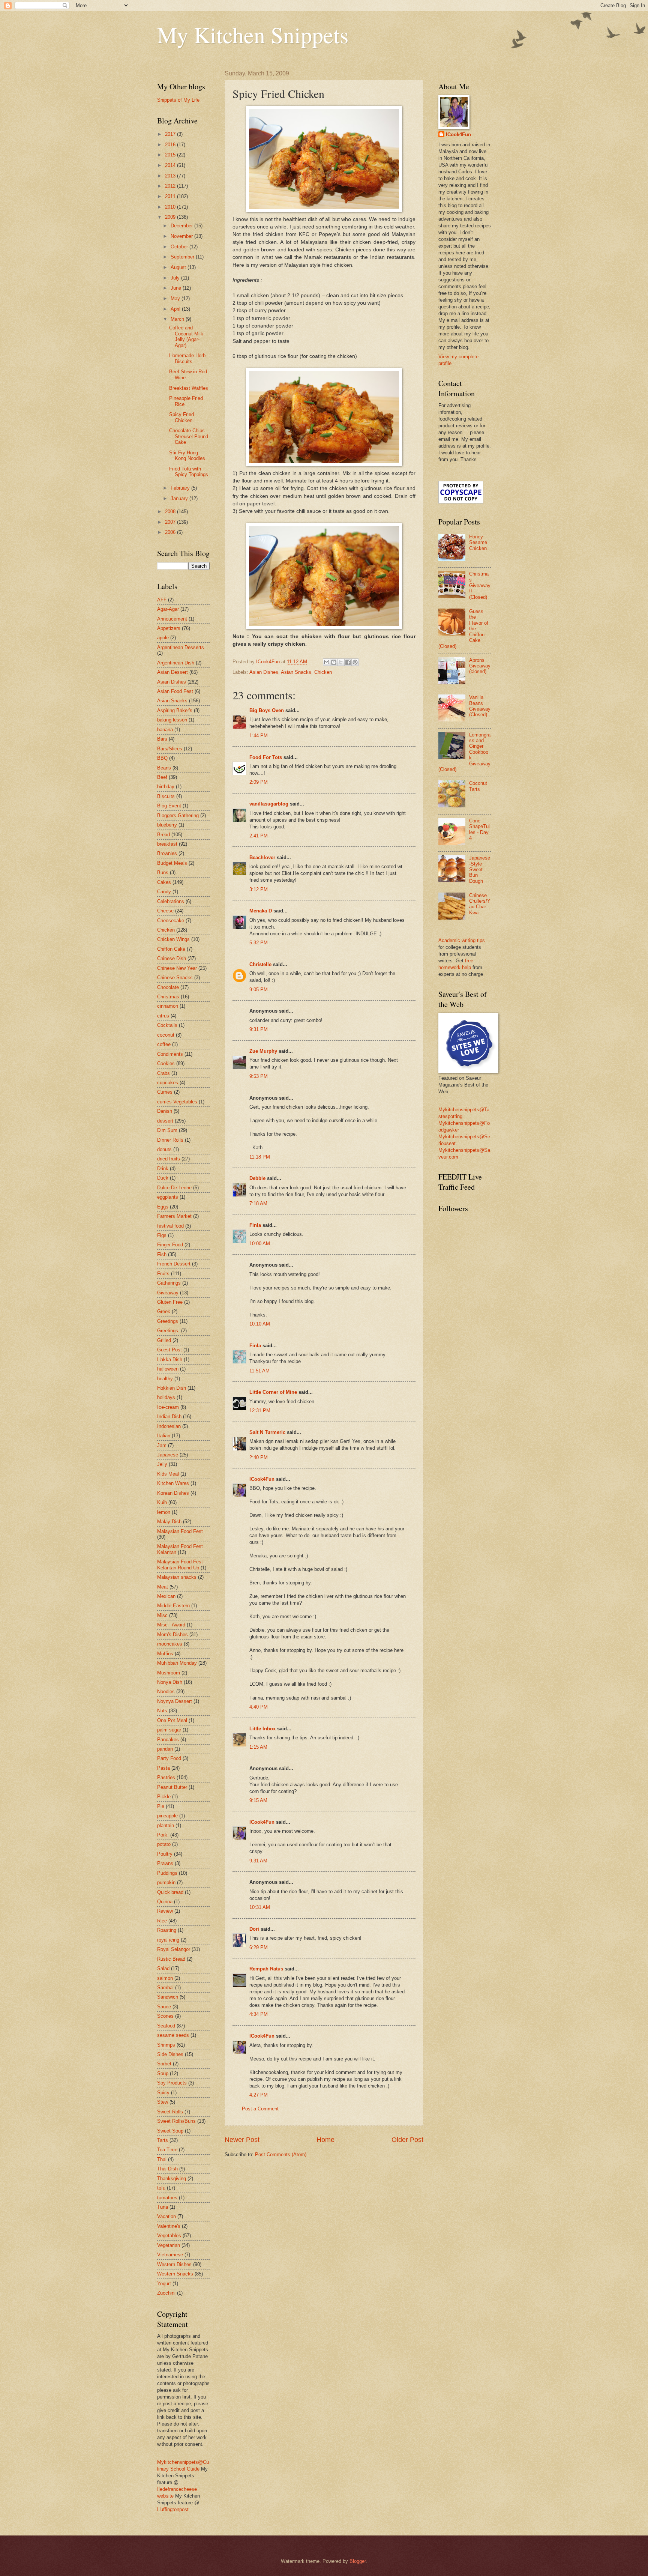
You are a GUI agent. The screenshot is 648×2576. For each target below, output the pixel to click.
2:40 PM (259, 1457)
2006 (171, 532)
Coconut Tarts (478, 786)
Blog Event (169, 806)
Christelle (260, 964)
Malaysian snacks (177, 1577)
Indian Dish (169, 1416)
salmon (165, 1978)
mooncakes (170, 1644)
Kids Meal (168, 1474)
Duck (163, 1178)
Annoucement (172, 619)
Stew (163, 2102)
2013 (171, 176)
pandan (165, 1749)
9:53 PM (259, 1076)
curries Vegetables (177, 1102)
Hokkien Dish (172, 1388)
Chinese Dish (172, 958)
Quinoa (165, 1902)
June (177, 288)
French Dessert (174, 1264)
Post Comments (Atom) (281, 2154)
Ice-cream (168, 1407)
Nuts (162, 1711)
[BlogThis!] (334, 662)
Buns (163, 872)
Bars (162, 739)
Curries (165, 1092)
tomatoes (167, 2198)
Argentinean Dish (176, 663)
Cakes (164, 882)
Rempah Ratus (266, 1969)
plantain (166, 1825)
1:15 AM (258, 1747)
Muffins (165, 1654)
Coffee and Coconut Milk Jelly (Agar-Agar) (186, 336)
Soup (163, 2073)
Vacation (166, 2216)
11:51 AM (259, 1371)
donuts (164, 1149)
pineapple (167, 1816)
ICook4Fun (262, 1479)
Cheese (165, 911)
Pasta (163, 1768)
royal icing (168, 1940)
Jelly (162, 1464)
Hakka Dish (170, 1359)
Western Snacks (175, 2274)
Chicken (323, 672)
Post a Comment (260, 2109)
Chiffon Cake (171, 949)
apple (163, 638)
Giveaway (168, 1293)
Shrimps (166, 2045)
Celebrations (171, 901)
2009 (171, 217)
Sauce (164, 2007)
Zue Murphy (263, 1051)
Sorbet (164, 2064)
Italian (164, 1436)
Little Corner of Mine (273, 1392)
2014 (171, 165)
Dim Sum (167, 1130)
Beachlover (262, 857)
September (183, 257)
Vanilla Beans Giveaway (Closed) (480, 706)
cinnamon (168, 1006)
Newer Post (242, 2140)
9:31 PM (259, 1029)
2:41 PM (259, 836)
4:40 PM (259, 1707)
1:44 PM (259, 736)
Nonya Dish (170, 1682)
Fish (162, 1254)
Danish (165, 1111)
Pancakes (168, 1740)
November (182, 236)
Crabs (163, 1073)
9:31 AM (258, 1861)
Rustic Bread (171, 1959)
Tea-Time (167, 2150)
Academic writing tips (462, 940)
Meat (163, 1587)
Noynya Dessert (175, 1701)
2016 (171, 145)
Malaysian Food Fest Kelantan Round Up (180, 1565)
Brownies (167, 853)
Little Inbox (262, 1729)
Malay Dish (169, 1522)
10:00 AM (260, 1244)
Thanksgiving (172, 2178)
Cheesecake (171, 921)
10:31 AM (260, 1907)
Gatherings (169, 1283)
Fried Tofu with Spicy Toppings (189, 472)
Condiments (170, 1054)
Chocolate (168, 987)
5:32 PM (259, 943)
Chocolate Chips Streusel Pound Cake (189, 436)
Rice (162, 1921)
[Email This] (327, 662)
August (179, 267)
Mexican (166, 1596)
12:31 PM (260, 1410)
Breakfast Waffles (189, 388)
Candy (164, 892)
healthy (165, 1379)
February (181, 488)
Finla (255, 1225)
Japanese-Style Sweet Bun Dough (480, 869)
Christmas (168, 997)
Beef (162, 777)
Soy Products (172, 2083)
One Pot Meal (172, 1720)
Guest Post (169, 1350)
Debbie (257, 1178)
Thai (162, 2159)
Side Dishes (170, 2054)
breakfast (167, 844)
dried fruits (169, 1159)
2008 (171, 512)
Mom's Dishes (172, 1634)
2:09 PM (259, 782)
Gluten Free (170, 1302)
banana (165, 730)
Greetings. (168, 1331)
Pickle (164, 1797)
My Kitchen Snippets (253, 35)
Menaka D (261, 911)
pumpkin (166, 1882)
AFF (162, 600)
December (182, 226)
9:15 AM (258, 1800)
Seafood (166, 2026)
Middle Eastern (173, 1606)
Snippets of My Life (178, 100)
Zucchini (166, 2293)
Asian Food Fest (175, 691)
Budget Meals (172, 863)
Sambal (165, 1988)
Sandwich (168, 1997)
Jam (162, 1445)
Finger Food (170, 1245)
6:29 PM (259, 1947)
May (176, 298)
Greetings (168, 1321)
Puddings (167, 1873)
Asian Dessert (172, 672)
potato (164, 1844)
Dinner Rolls (170, 1140)
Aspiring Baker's (175, 710)
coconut (166, 1035)
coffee (164, 1044)
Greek (164, 1311)
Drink (163, 1169)
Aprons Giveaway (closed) (480, 666)
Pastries (166, 1777)
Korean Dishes (173, 1493)
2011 (171, 196)
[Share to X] (341, 662)
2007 (171, 522)
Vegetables (169, 2236)
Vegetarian (169, 2245)
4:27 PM (259, 2095)
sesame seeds (173, 2035)
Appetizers (169, 628)
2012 (171, 186)
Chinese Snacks (175, 978)
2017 (171, 134)
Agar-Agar (168, 609)
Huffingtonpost (173, 2509)
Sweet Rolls (170, 2112)
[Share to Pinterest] (355, 662)
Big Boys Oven (267, 710)
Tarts (163, 2140)
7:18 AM (258, 1203)
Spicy (163, 2093)
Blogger (358, 2561)
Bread (163, 835)
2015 (171, 155)
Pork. (163, 1835)
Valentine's (169, 2226)
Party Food (169, 1758)
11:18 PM (260, 1157)
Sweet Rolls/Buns (176, 2121)
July (176, 278)
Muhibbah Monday (177, 1663)
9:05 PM (259, 990)
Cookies (166, 1063)
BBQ (162, 758)
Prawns (165, 1863)
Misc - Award (171, 1625)
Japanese (168, 1455)
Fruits (163, 1274)
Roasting (167, 1930)
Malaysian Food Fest (180, 1531)
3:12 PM (259, 889)
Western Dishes (174, 2264)
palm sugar (169, 1730)
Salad (163, 1968)
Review (165, 1911)
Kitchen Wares (173, 1483)
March (178, 319)
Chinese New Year (177, 968)
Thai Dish (167, 2169)
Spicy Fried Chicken (181, 417)
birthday (166, 787)
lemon (164, 1512)
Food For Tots (266, 757)
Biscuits (166, 796)
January (180, 498)
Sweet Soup (170, 2131)
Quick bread (170, 1892)
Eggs (163, 1207)
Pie (161, 1806)
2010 (171, 207)
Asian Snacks (296, 672)
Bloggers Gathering (178, 815)
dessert (165, 1121)
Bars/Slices (170, 749)
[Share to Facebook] (348, 662)
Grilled (164, 1340)
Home (325, 2140)
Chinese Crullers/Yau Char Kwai (480, 904)
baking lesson (172, 720)
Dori (254, 1929)
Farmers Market (174, 1216)
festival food (170, 1226)
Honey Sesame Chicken (478, 543)
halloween (168, 1369)
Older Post (407, 2140)
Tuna (163, 2207)
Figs (162, 1235)
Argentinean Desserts (181, 647)
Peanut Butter (172, 1787)
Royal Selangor (174, 1949)
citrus (163, 1016)
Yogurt (164, 2284)
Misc (162, 1615)
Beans (164, 768)
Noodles (166, 1692)
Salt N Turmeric (267, 1432)
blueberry (167, 825)
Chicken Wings (173, 939)
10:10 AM (260, 1324)
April (176, 309)
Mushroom (169, 1673)
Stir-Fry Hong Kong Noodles (187, 455)
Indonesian (169, 1426)
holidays (166, 1397)
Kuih (162, 1502)
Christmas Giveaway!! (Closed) (480, 585)
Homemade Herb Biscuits (187, 358)
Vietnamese (170, 2255)
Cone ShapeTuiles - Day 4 (479, 829)
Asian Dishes (264, 672)
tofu (161, 2188)
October (180, 247)
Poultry (165, 1854)
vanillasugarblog (269, 804)
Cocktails (167, 1025)
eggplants (168, 1197)
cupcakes (168, 1083)
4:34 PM (259, 2014)
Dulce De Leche (174, 1188)
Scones (165, 2016)
